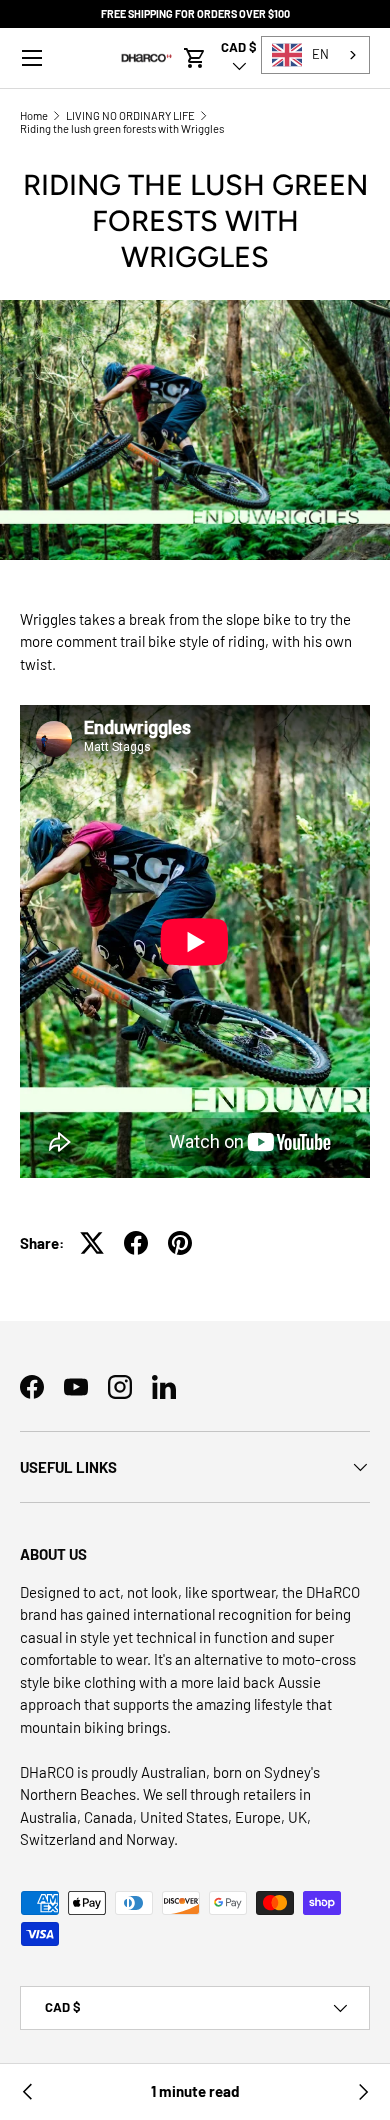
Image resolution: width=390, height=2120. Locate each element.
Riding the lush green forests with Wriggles (122, 128)
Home (34, 115)
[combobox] (315, 55)
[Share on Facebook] (136, 1243)
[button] (195, 58)
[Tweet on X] (92, 1243)
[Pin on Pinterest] (180, 1243)
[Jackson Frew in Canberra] (362, 2092)
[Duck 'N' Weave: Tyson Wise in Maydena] (28, 2092)
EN (320, 54)
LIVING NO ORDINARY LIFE (130, 115)
